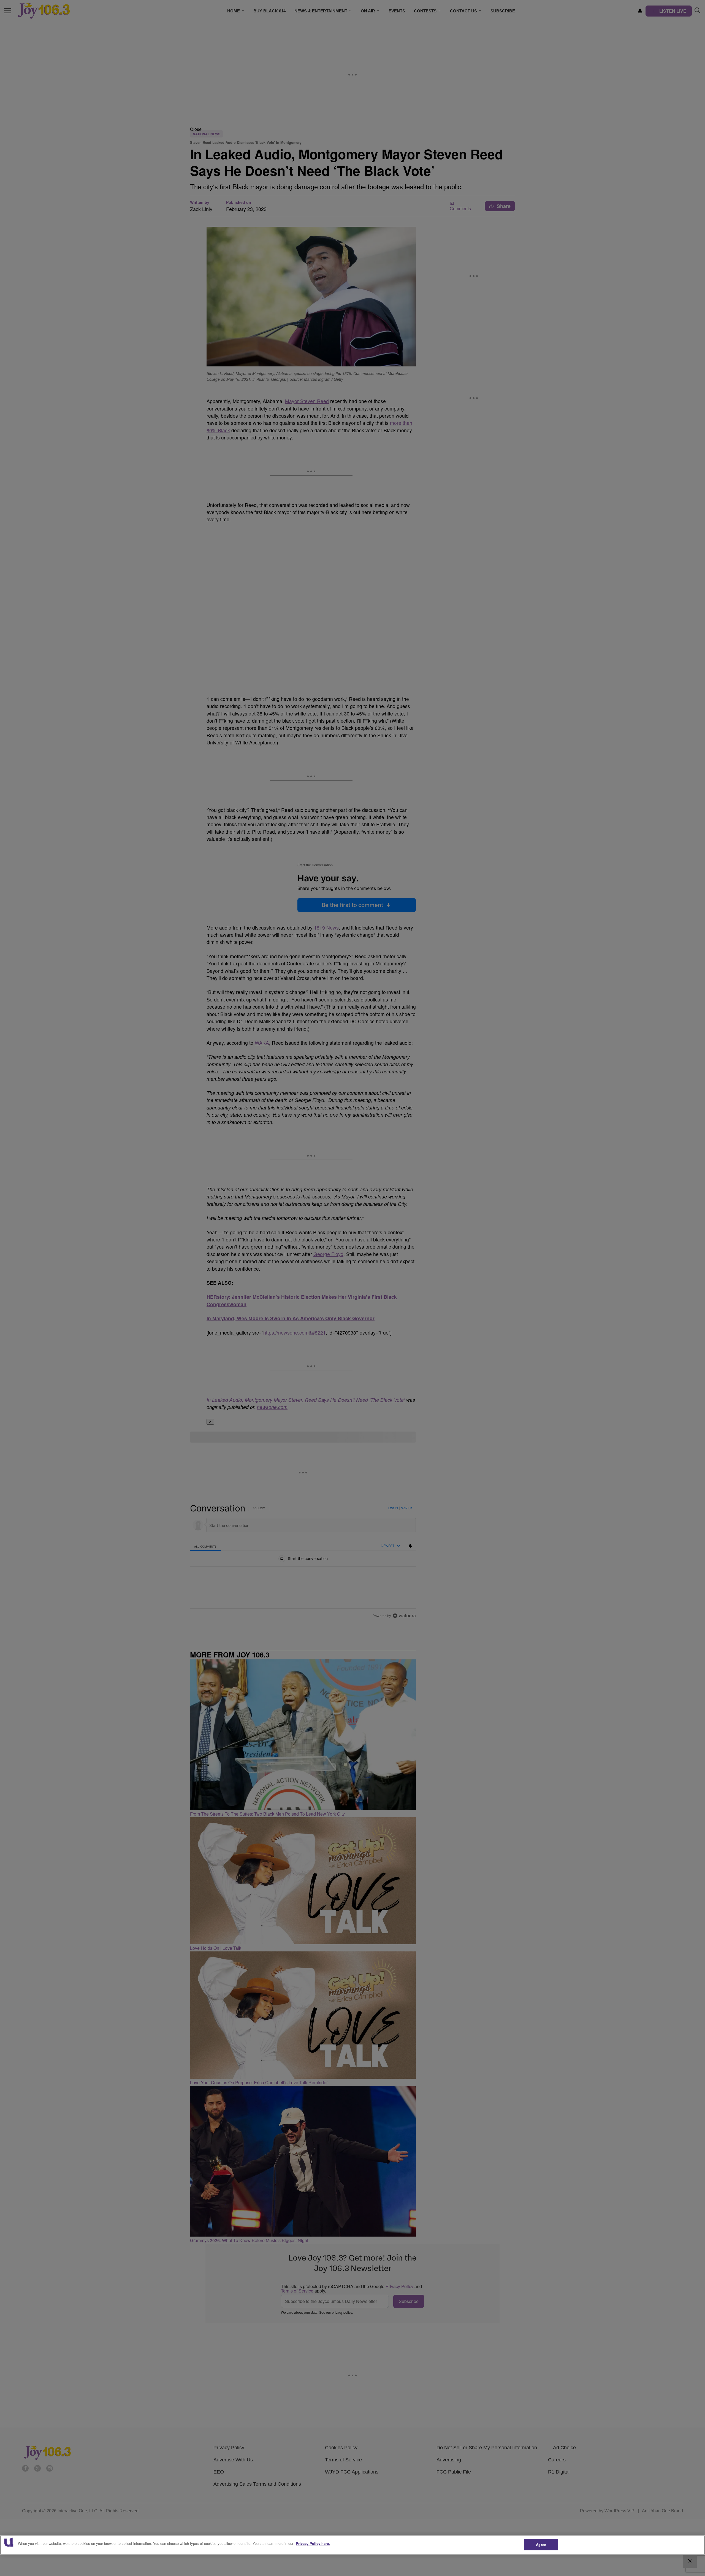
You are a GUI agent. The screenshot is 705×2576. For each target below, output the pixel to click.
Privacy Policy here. (313, 2543)
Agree (541, 2544)
